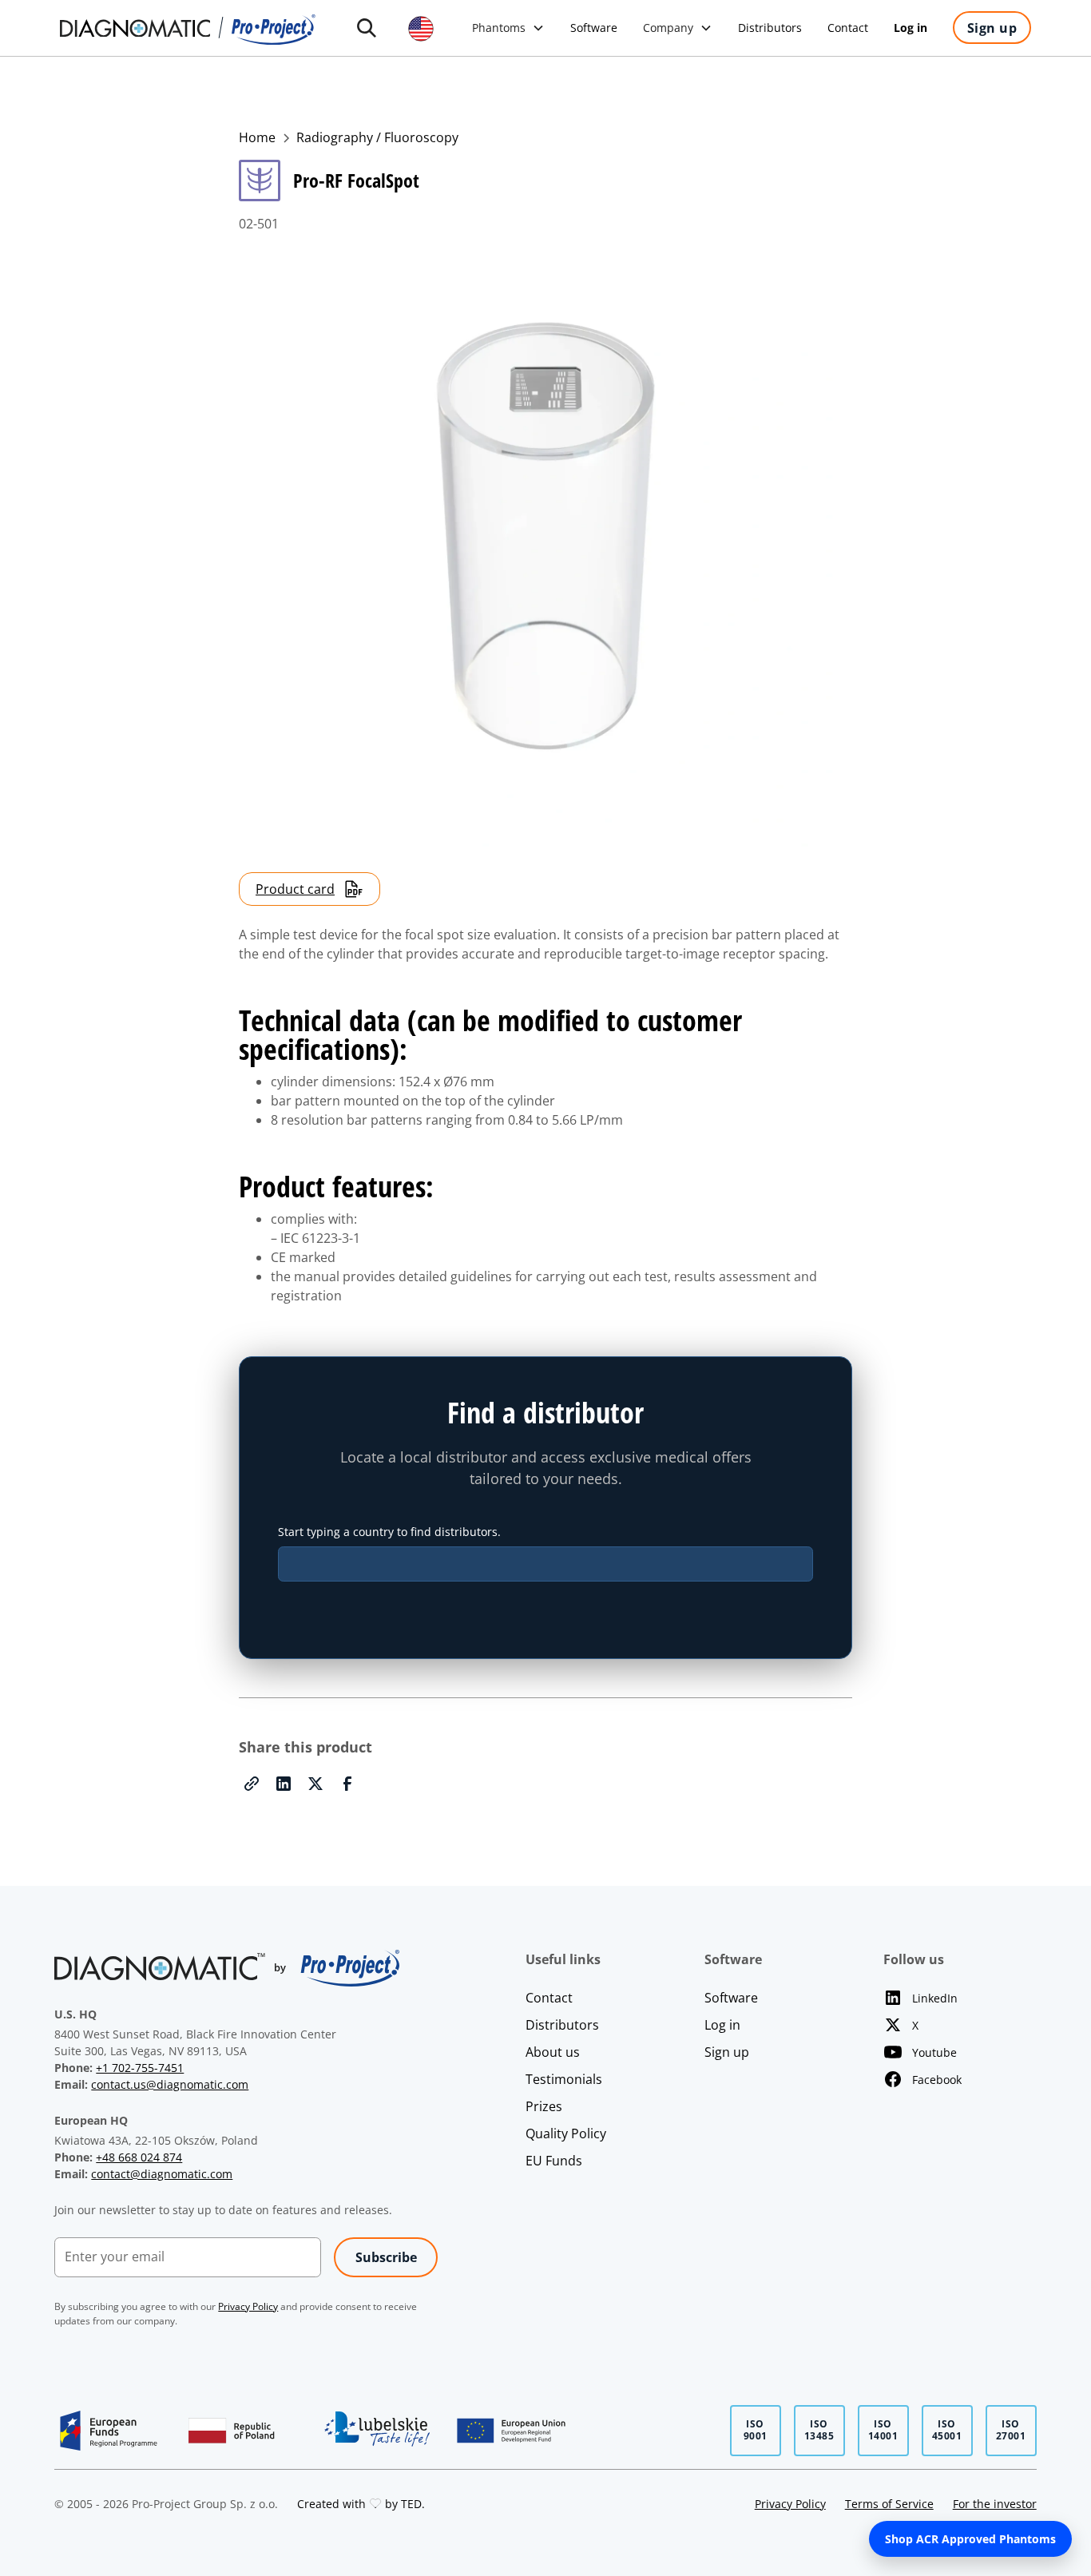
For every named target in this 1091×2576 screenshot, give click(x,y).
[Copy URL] (252, 1784)
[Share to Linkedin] (284, 1784)
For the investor (995, 2504)
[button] (367, 28)
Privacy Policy (790, 2504)
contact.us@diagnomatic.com (170, 2084)
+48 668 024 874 (139, 2157)
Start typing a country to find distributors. (389, 1532)
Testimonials (564, 2079)
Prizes (544, 2106)
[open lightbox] (545, 540)
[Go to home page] (188, 28)
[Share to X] (315, 1784)
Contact (549, 1998)
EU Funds (554, 2161)
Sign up (727, 2052)
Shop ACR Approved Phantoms (970, 2539)
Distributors (562, 2025)
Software (731, 1998)
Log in (722, 2025)
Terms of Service (889, 2504)
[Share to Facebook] (347, 1784)
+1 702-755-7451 (140, 2068)
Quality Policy (566, 2133)
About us (553, 2052)
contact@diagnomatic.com (162, 2174)
